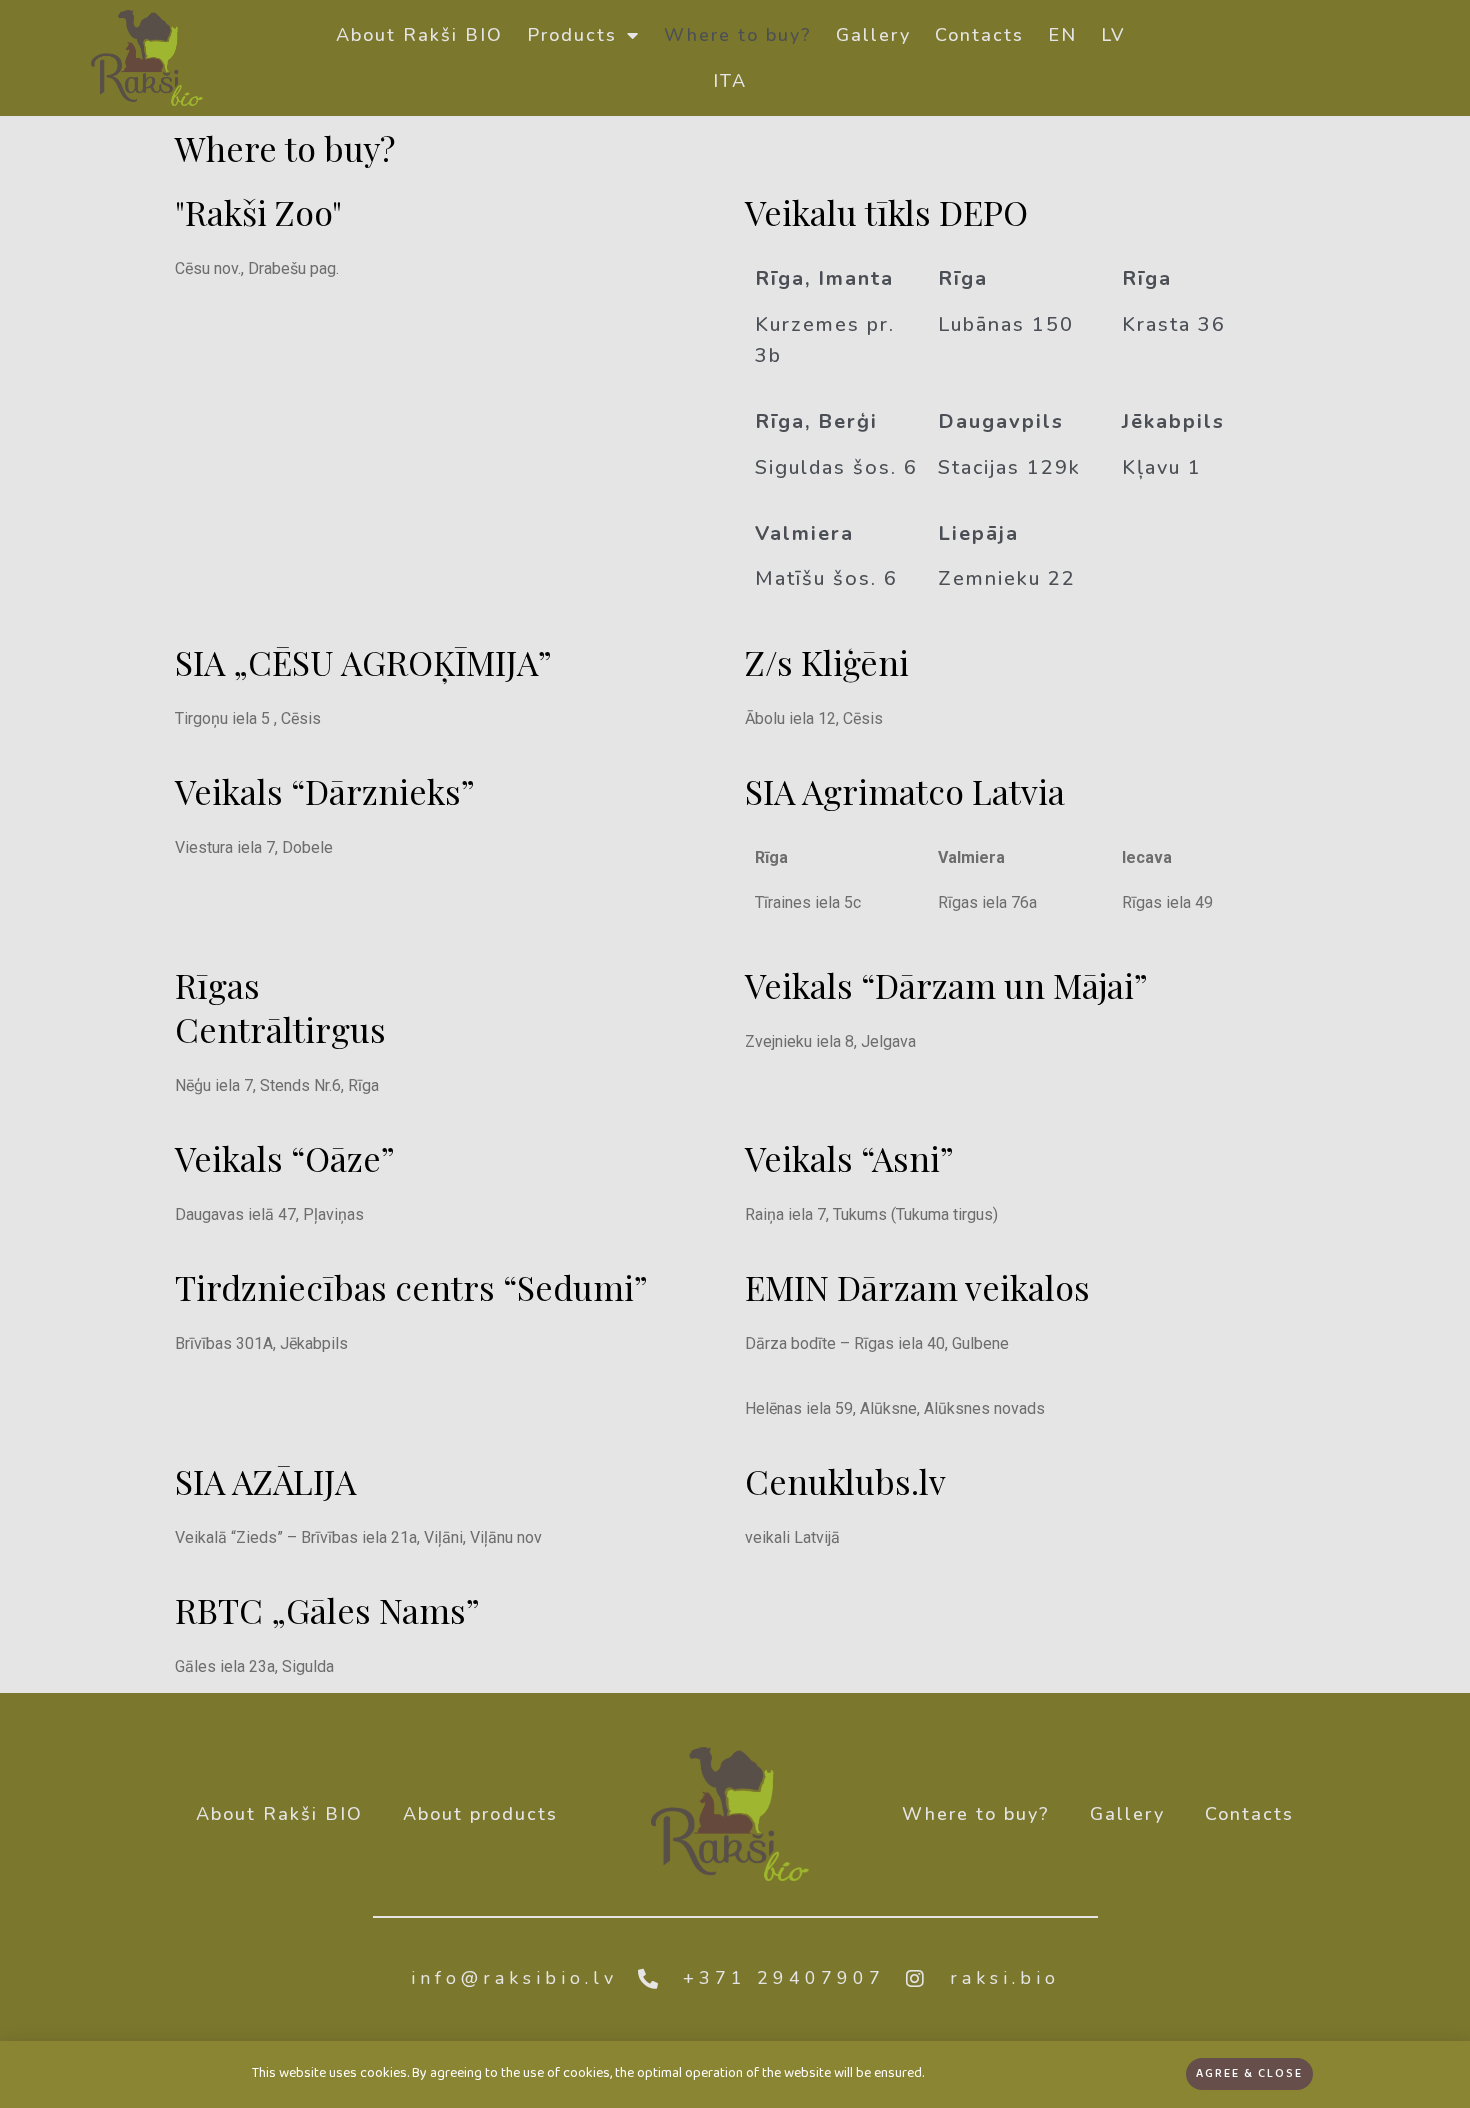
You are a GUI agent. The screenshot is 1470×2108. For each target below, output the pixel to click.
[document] (735, 1054)
